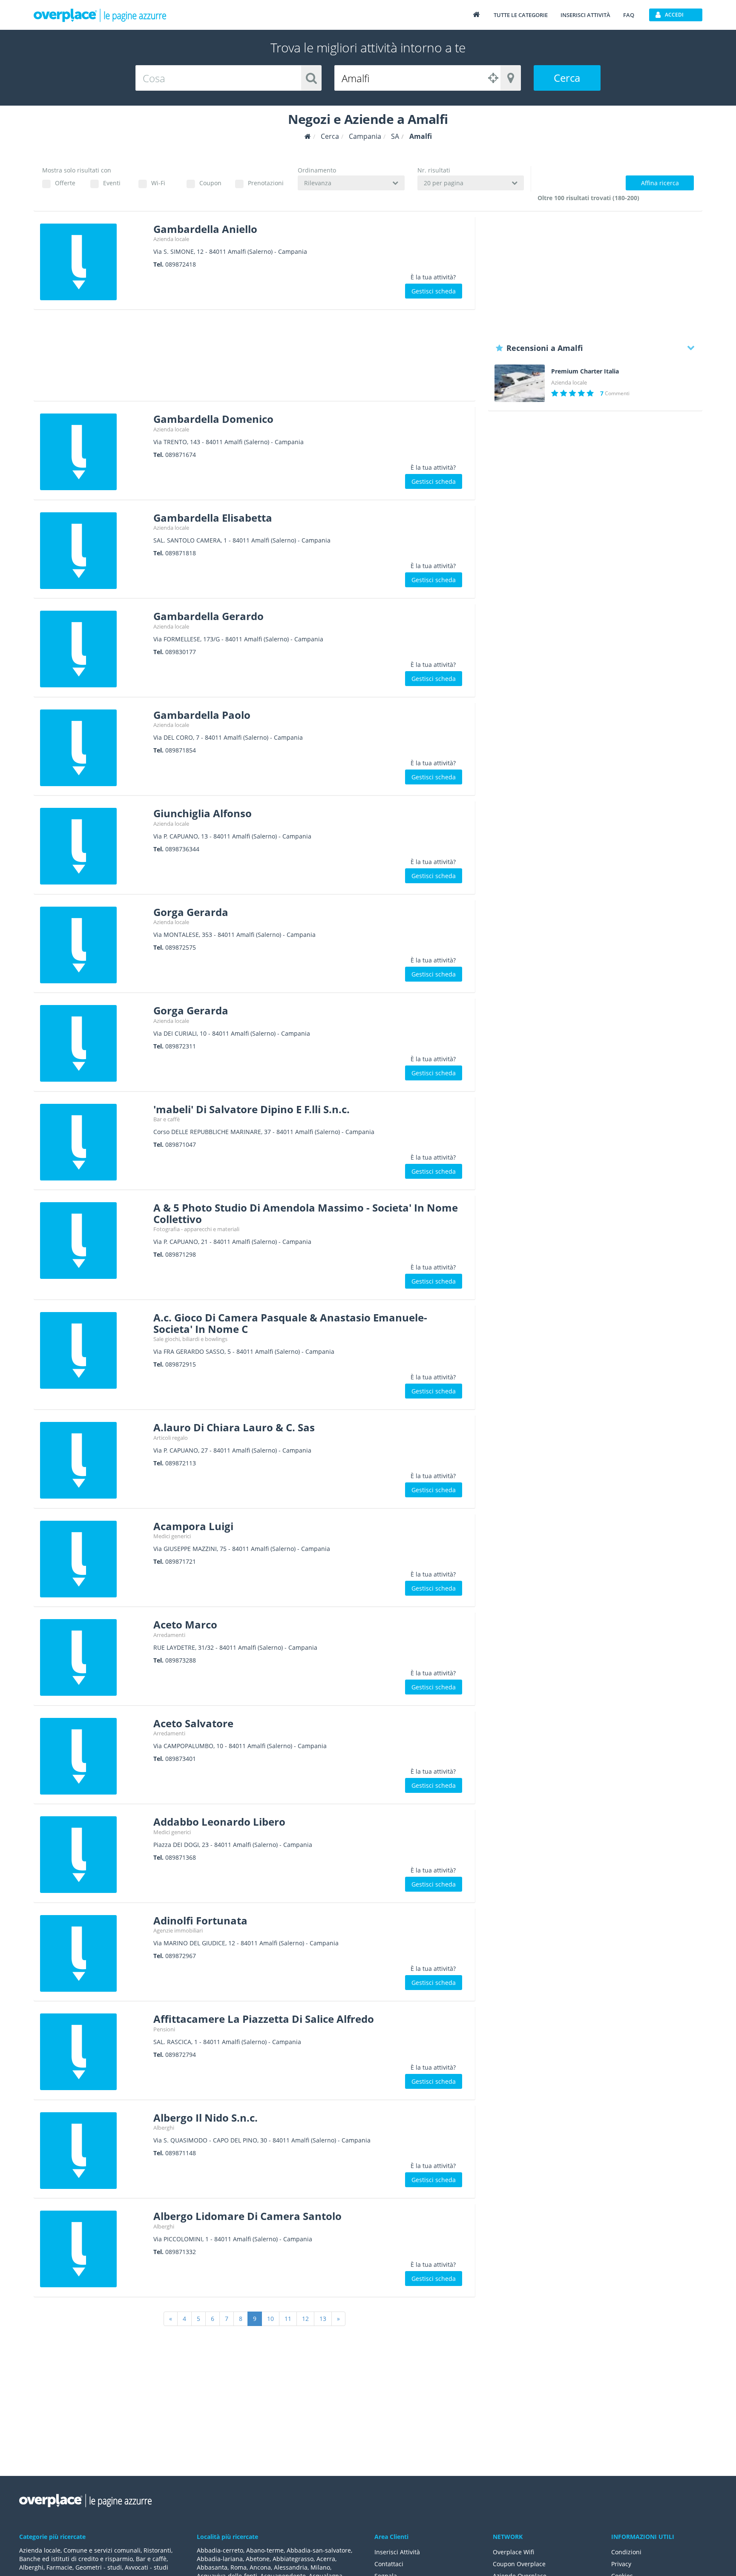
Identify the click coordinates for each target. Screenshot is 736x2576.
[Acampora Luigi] (93, 1559)
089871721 (181, 1561)
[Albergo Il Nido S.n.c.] (93, 2151)
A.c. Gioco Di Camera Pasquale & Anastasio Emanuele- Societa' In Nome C (290, 1323)
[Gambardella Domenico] (93, 452)
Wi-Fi (158, 183)
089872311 (181, 1046)
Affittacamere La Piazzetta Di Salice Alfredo (264, 2019)
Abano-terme (265, 2550)
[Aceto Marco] (93, 1657)
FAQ (629, 15)
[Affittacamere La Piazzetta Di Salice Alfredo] (93, 2052)
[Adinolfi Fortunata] (93, 1953)
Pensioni (164, 2029)
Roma (239, 2567)
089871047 (181, 1144)
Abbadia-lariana (220, 2559)
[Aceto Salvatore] (93, 1756)
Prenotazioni (266, 183)
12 (305, 2319)
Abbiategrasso (293, 2559)
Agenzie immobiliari (178, 1930)
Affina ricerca (660, 183)
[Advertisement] (254, 358)
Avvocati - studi (147, 2567)
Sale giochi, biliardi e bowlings (190, 1339)
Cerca (567, 78)
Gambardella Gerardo (208, 616)
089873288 (181, 1660)
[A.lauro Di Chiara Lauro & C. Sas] (93, 1460)
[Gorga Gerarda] (93, 945)
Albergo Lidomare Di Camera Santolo (247, 2216)
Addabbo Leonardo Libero (219, 1822)
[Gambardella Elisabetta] (93, 551)
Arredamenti (169, 1635)
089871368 (181, 1857)
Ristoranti (157, 2550)
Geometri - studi (99, 2567)
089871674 (181, 455)
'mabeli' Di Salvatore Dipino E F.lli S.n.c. (252, 1109)
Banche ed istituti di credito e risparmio (76, 2559)
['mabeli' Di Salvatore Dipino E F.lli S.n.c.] (93, 1142)
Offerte (65, 183)
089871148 (181, 2153)
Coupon (210, 183)
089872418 (181, 264)
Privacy (621, 2564)
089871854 (181, 750)
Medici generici (172, 1536)
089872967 (181, 1956)
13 (323, 2319)
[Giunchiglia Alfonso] (93, 846)
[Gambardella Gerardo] (93, 649)
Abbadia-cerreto (220, 2550)
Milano (320, 2567)
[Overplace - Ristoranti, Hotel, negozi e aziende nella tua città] (100, 15)
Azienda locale (171, 239)
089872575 (181, 947)
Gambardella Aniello (205, 229)
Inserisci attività (585, 15)
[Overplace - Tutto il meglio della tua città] (476, 14)
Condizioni (626, 2552)
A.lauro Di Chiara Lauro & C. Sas (234, 1427)
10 (270, 2319)
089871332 (181, 2252)
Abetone (258, 2559)
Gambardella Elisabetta (213, 518)
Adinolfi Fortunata (200, 1920)
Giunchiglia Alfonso (203, 813)
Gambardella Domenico (213, 419)
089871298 (181, 1254)
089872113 (181, 1463)
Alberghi (164, 2128)
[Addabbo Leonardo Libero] (93, 1855)
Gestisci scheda (434, 291)
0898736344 (182, 849)
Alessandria (291, 2567)
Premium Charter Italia (585, 371)
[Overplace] (308, 136)
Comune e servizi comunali (102, 2550)
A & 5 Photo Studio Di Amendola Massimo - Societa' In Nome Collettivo (306, 1213)
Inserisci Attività (397, 2552)
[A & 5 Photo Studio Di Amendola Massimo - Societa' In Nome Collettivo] (93, 1241)
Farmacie (59, 2567)
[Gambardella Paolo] (93, 748)
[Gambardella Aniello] (93, 262)
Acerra (326, 2559)
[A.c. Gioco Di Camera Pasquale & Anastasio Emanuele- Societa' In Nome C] (93, 1350)
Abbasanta (212, 2567)
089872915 (181, 1364)
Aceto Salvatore (193, 1723)
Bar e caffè (167, 1119)
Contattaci (389, 2564)
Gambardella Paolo (202, 715)
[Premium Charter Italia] (520, 383)
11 (288, 2319)
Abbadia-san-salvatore (319, 2550)
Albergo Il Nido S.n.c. (206, 2118)
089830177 (181, 652)
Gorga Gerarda (191, 912)
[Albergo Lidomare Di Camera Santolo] (93, 2249)
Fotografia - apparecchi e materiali (196, 1229)
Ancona (260, 2567)
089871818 (181, 553)
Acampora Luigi (193, 1526)
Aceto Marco (185, 1624)
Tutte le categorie (521, 15)
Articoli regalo (171, 1438)
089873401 (181, 1759)
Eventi (112, 183)
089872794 (181, 2055)
